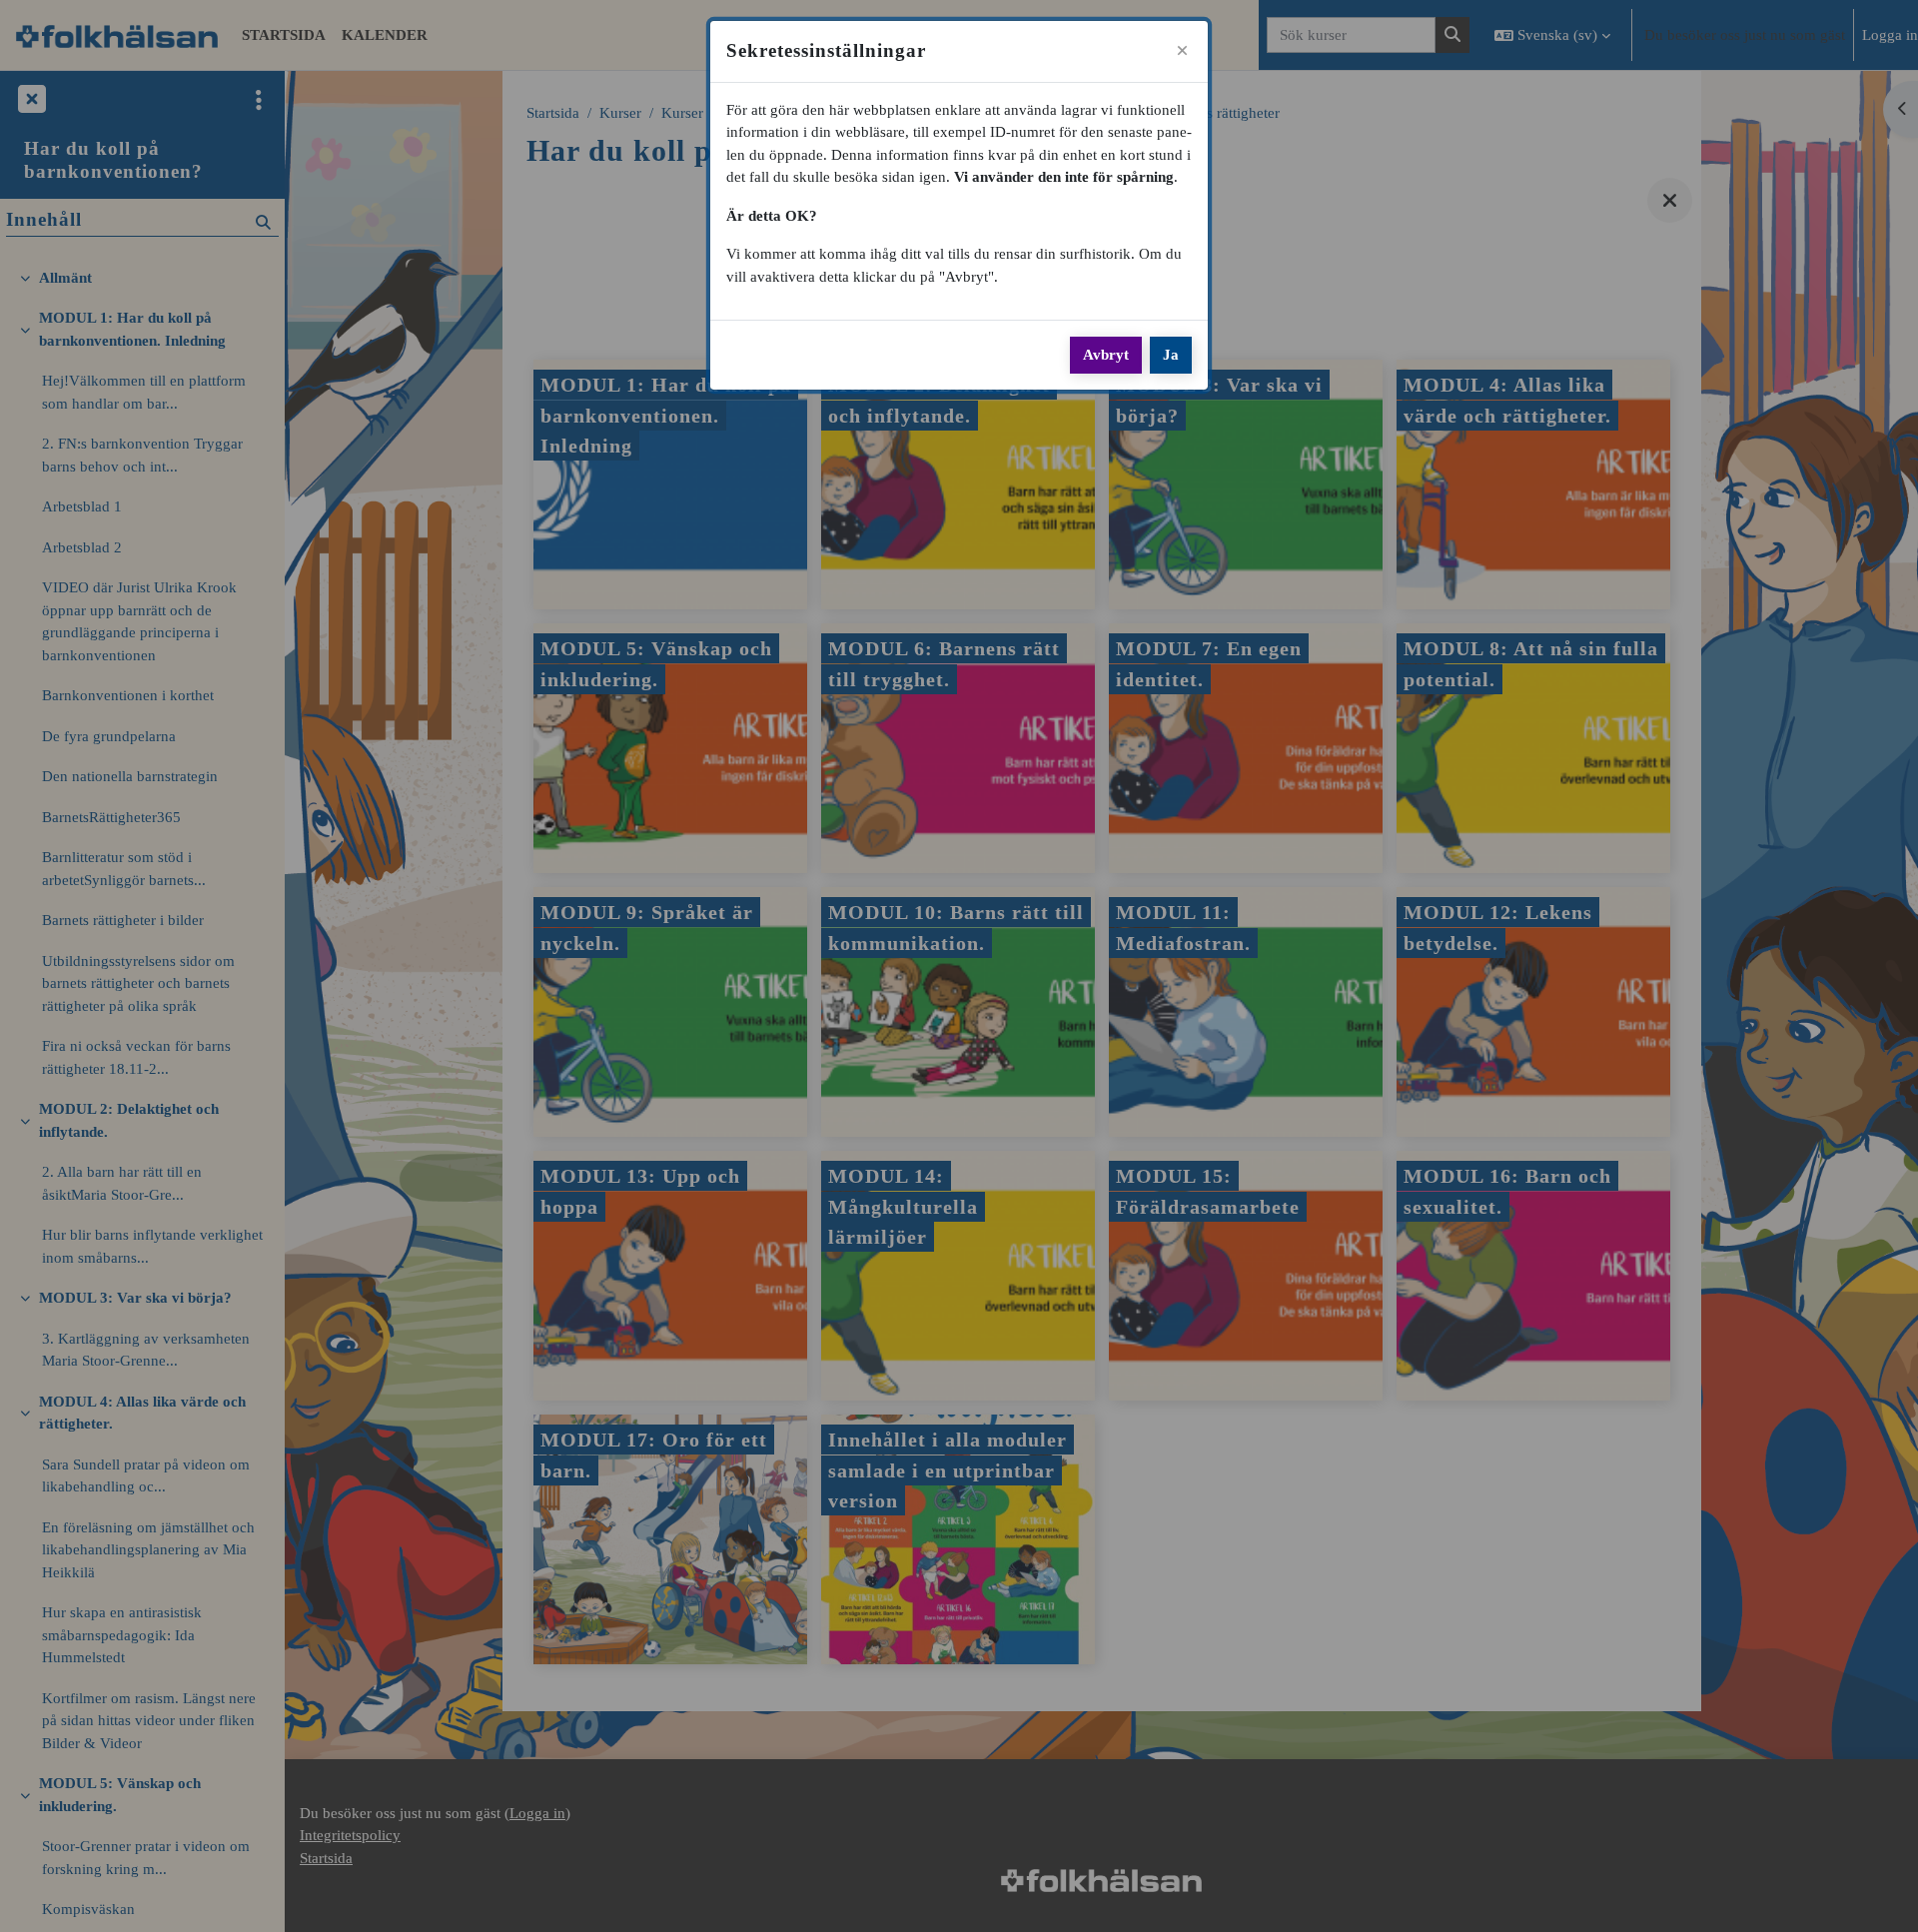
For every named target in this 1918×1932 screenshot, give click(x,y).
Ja (1171, 355)
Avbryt (1106, 355)
